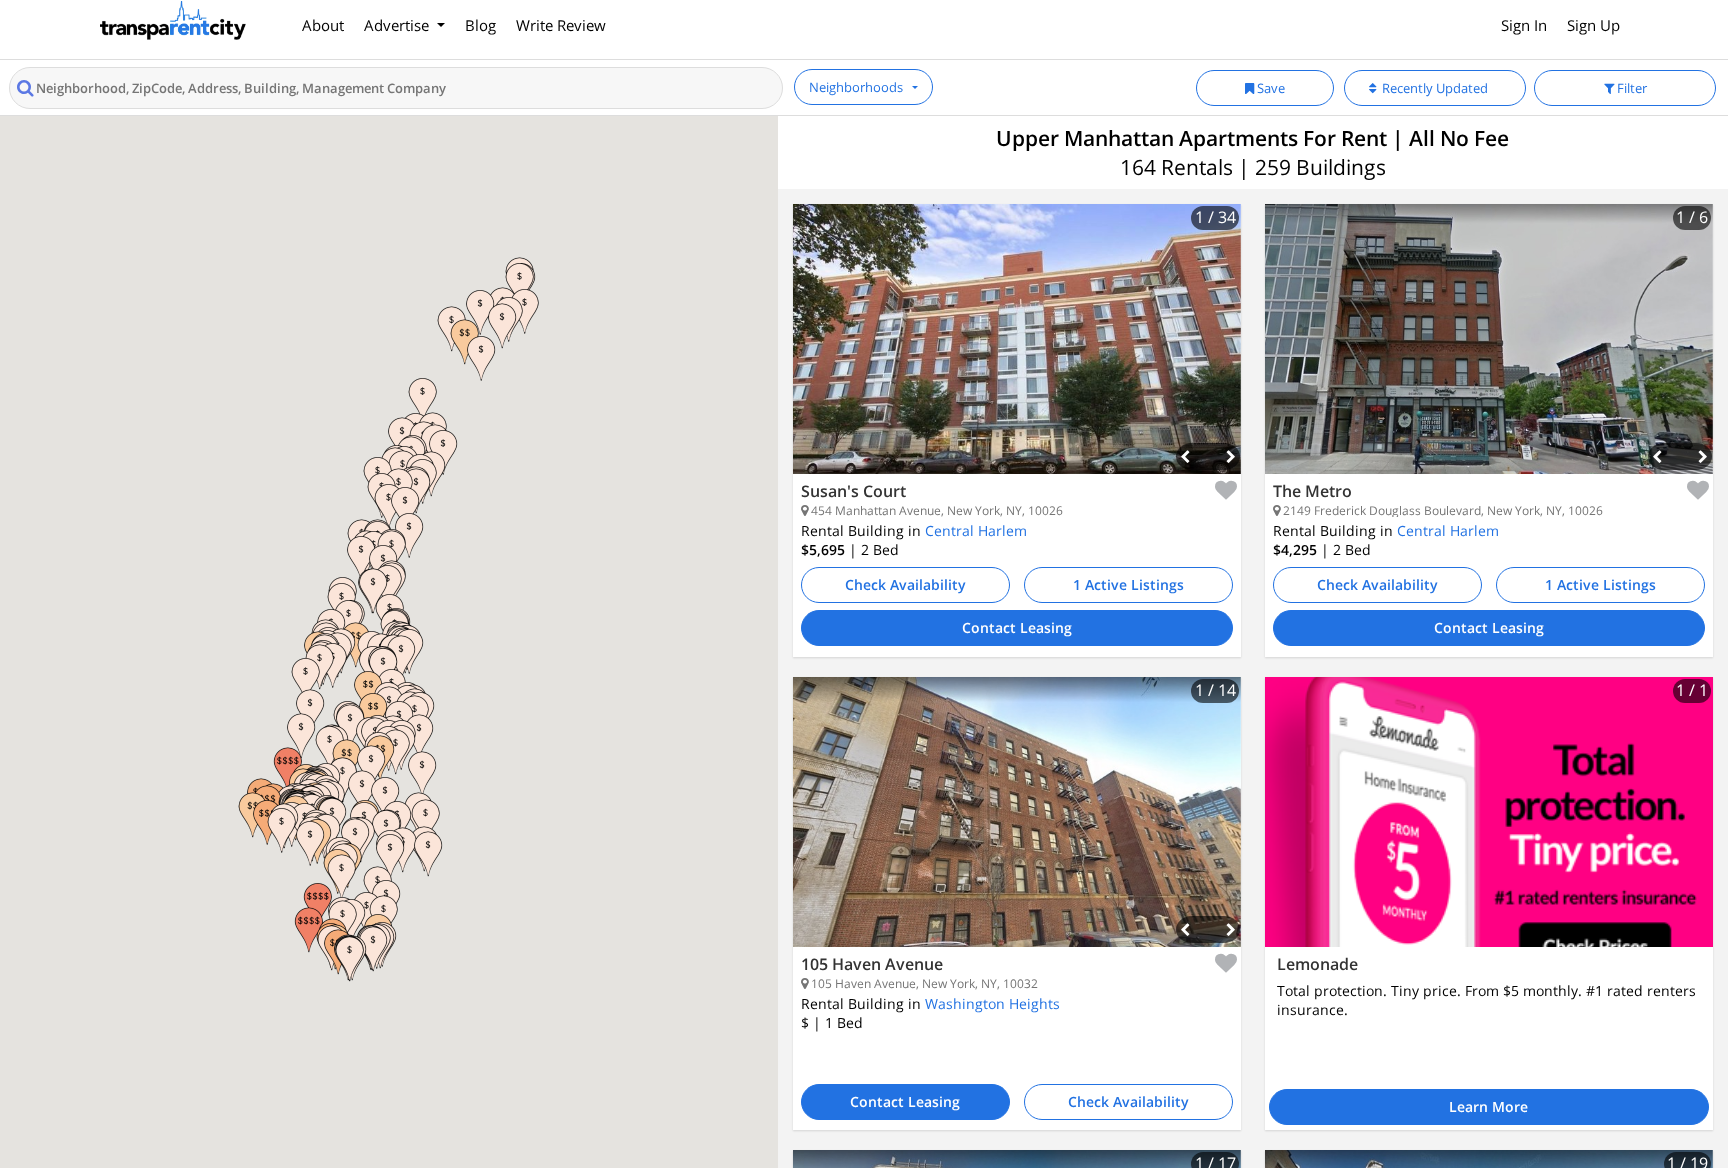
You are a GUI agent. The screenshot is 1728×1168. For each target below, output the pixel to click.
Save (1269, 88)
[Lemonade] (1489, 812)
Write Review (561, 25)
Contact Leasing (1017, 627)
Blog (480, 25)
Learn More (1488, 1106)
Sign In (1524, 25)
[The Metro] (1489, 354)
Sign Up (1593, 25)
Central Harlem (976, 530)
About (323, 25)
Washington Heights (992, 1003)
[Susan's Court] (1017, 354)
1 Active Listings (1128, 584)
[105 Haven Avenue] (1017, 827)
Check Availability (905, 584)
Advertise (398, 25)
